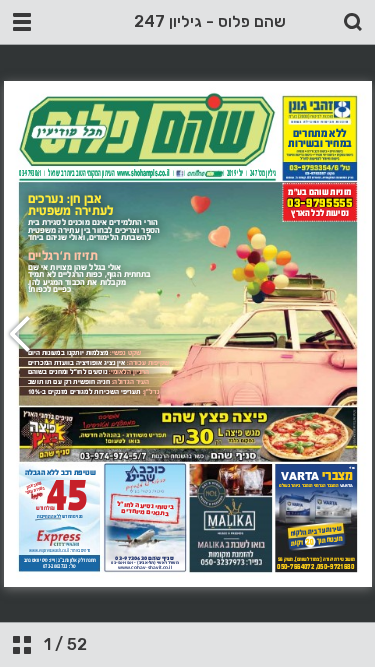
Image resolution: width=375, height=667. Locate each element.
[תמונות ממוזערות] (22, 645)
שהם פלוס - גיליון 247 (210, 21)
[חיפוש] (353, 22)
